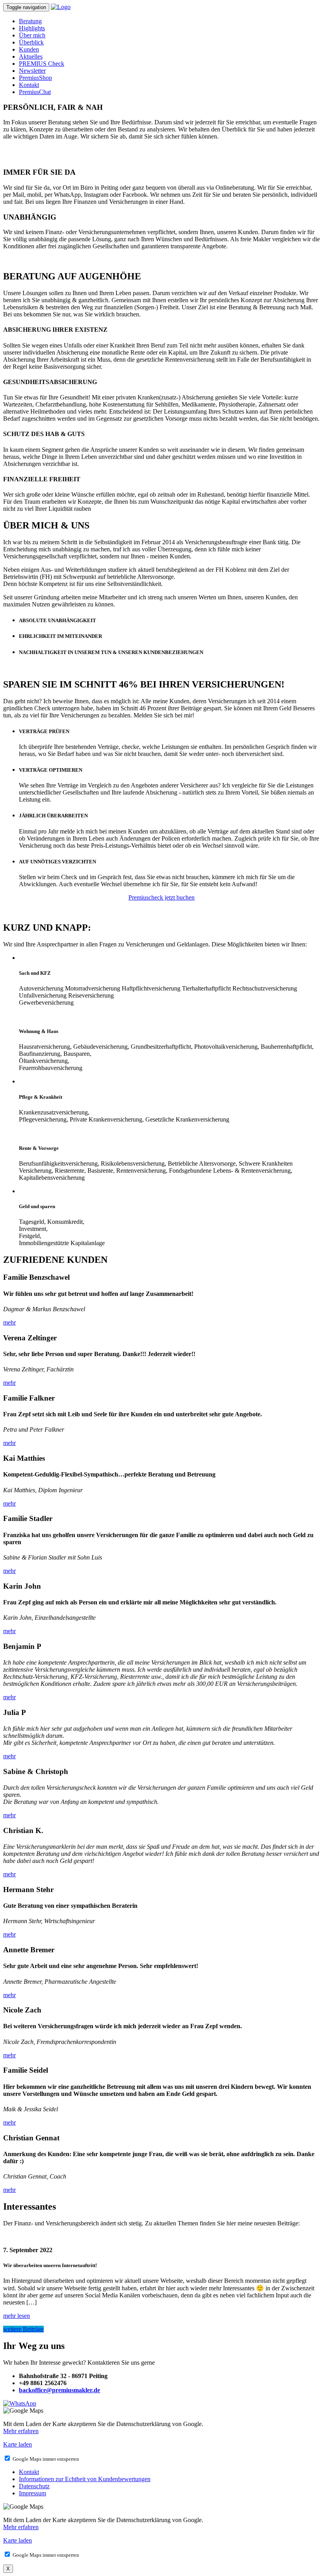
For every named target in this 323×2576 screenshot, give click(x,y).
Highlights (32, 28)
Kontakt (29, 85)
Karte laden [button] (18, 2444)
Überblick (31, 42)
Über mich (32, 35)
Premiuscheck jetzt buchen (161, 897)
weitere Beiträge (23, 2329)
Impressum (32, 2493)
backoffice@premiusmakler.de (59, 2390)
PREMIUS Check (42, 64)
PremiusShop (35, 78)
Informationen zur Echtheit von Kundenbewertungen (85, 2479)
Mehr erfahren (21, 2431)
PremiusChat (35, 92)
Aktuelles (31, 56)
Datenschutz (34, 2486)
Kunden (29, 49)
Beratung (30, 21)
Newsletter (32, 71)
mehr (9, 1322)
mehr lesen (17, 2316)
